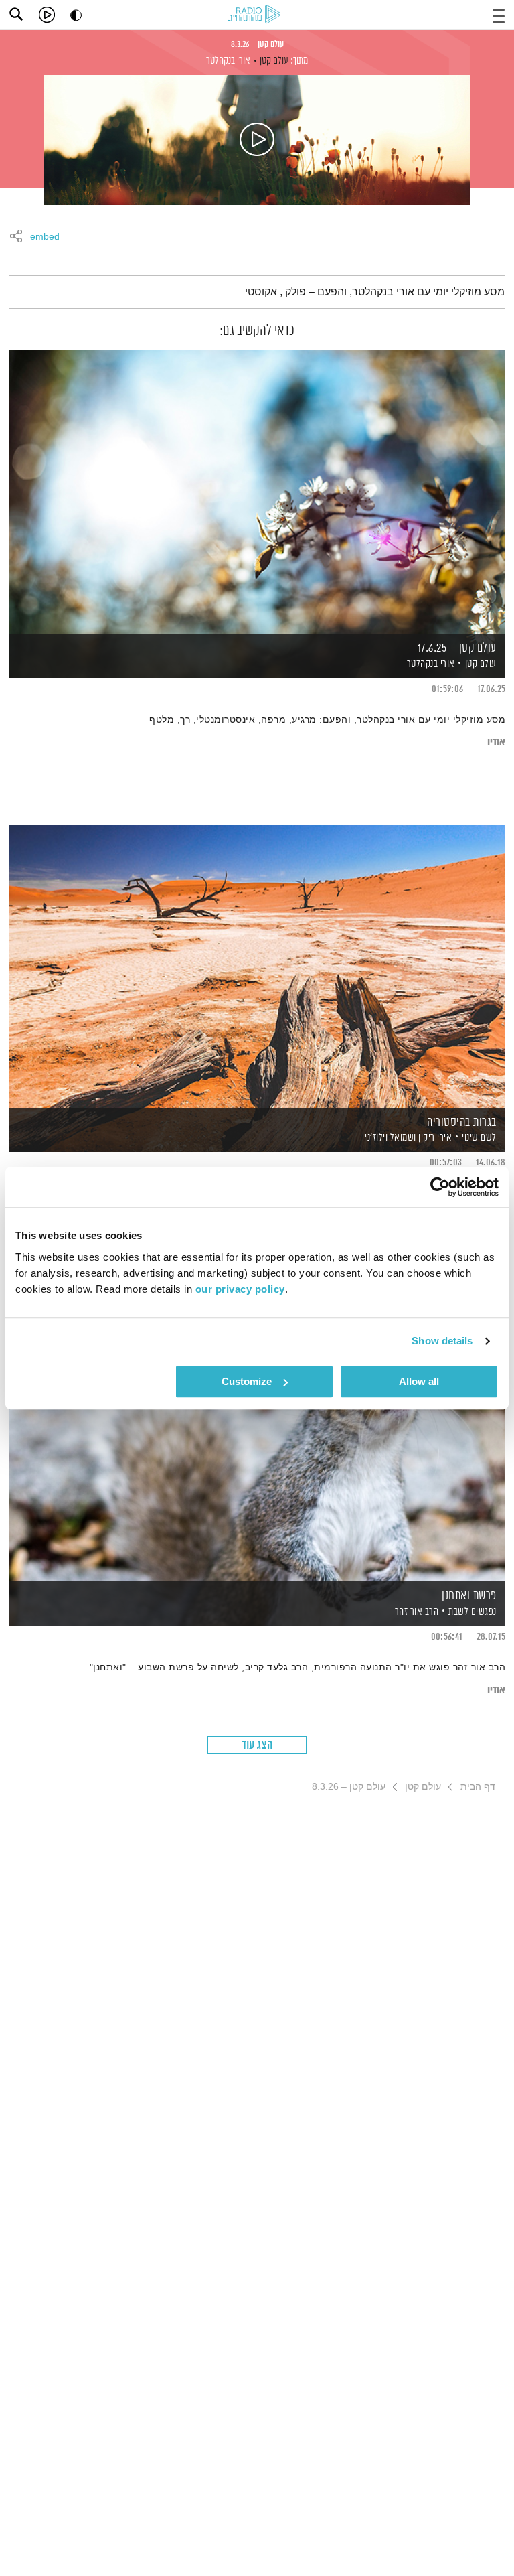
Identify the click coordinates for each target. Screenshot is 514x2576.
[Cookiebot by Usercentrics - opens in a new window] (440, 1187)
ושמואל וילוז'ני (390, 1138)
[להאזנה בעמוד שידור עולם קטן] (257, 140)
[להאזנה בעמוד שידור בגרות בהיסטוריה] (257, 965)
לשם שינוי (479, 1138)
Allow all (419, 1381)
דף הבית (478, 1786)
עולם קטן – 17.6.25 (457, 648)
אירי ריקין (434, 1138)
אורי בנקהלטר (228, 61)
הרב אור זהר (415, 1612)
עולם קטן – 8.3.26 (257, 44)
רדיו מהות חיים (256, 15)
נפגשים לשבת (473, 1612)
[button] (499, 14)
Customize (247, 1381)
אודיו (496, 742)
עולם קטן (274, 61)
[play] (47, 15)
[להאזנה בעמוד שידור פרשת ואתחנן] (257, 1439)
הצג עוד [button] (257, 1745)
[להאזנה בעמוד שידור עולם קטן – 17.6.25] (257, 491)
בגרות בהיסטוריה (462, 1123)
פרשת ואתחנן (469, 1596)
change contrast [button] (76, 15)
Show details (442, 1341)
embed (45, 237)
